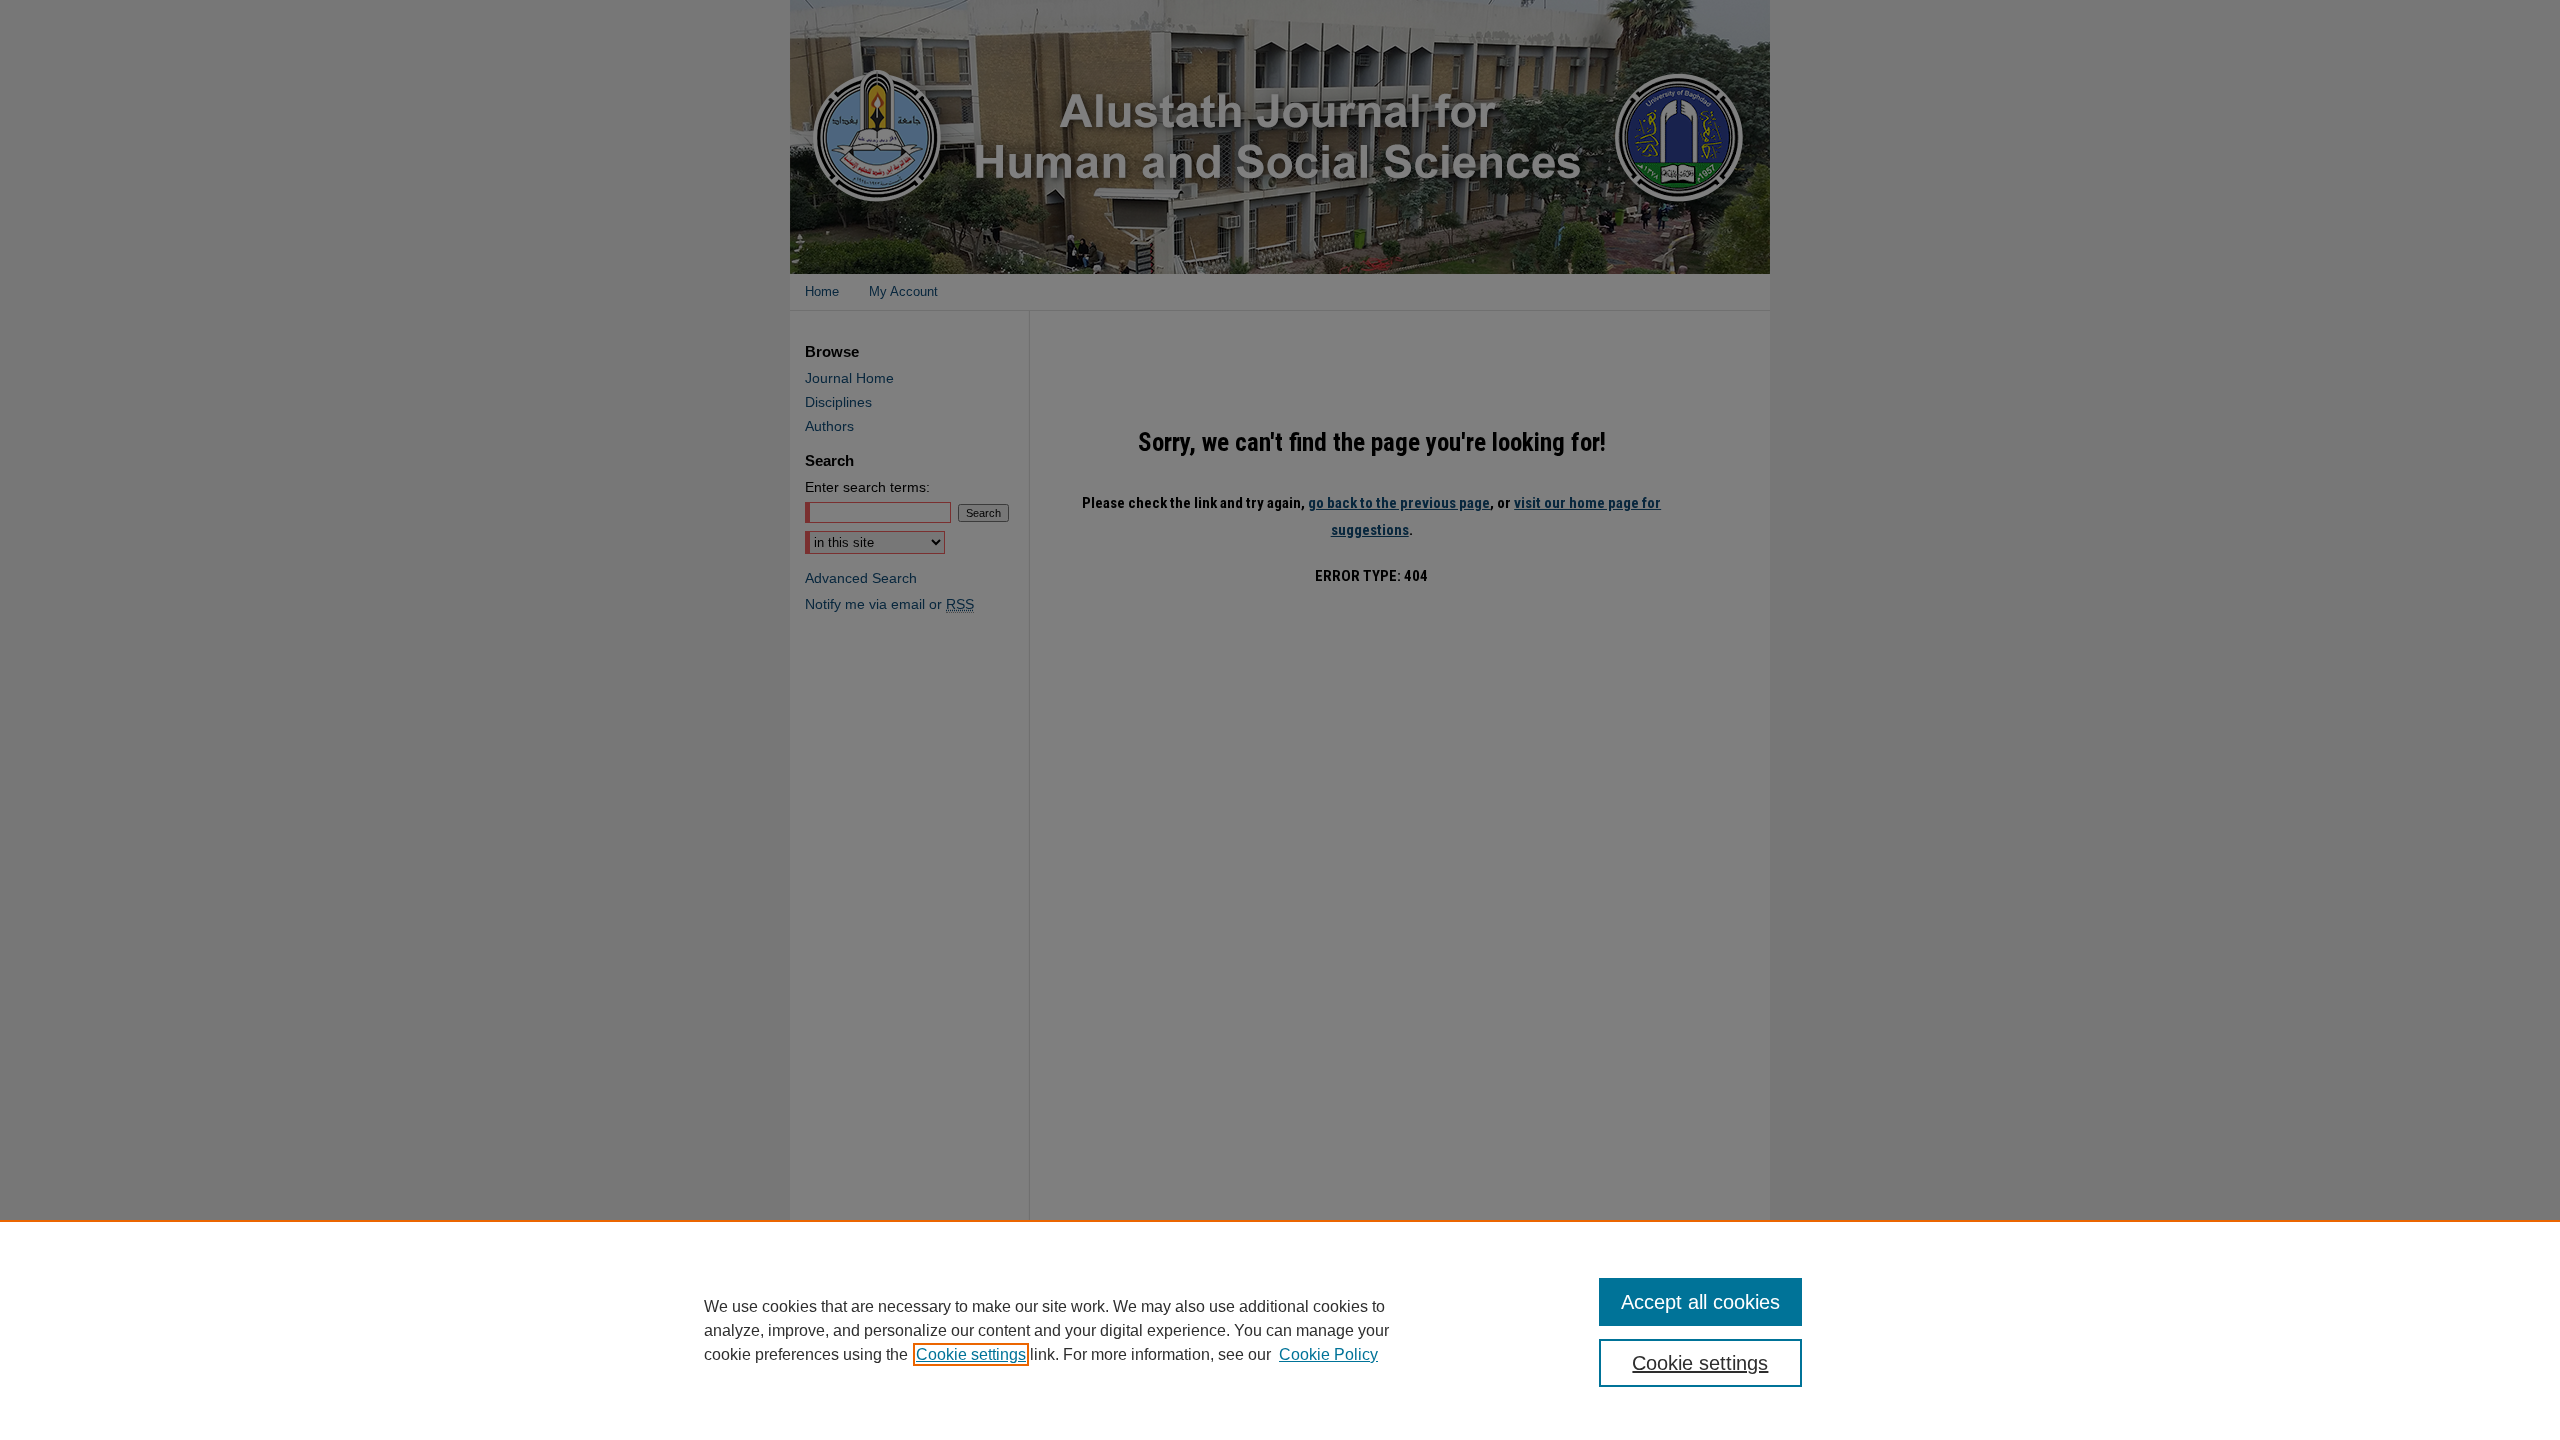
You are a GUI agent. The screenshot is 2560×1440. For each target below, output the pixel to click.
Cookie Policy (1328, 1354)
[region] (1280, 1330)
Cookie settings (971, 1354)
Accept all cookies (1700, 1302)
